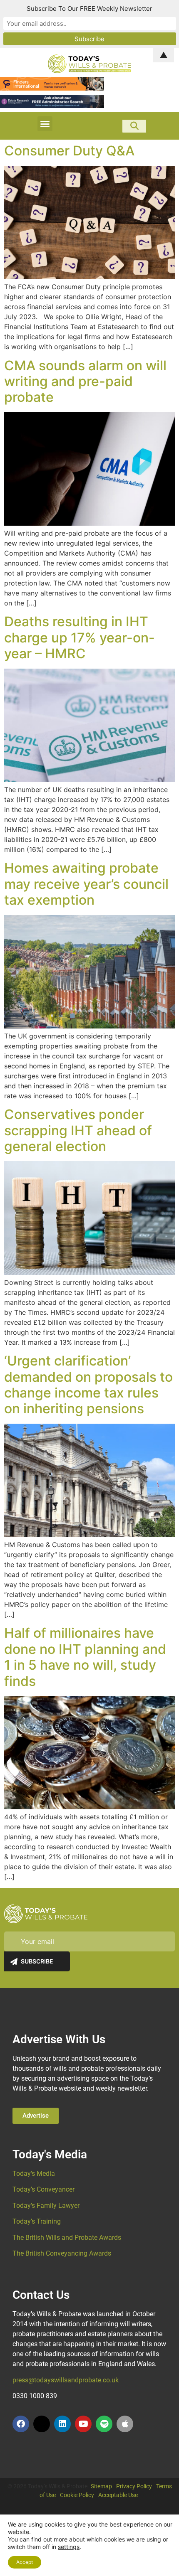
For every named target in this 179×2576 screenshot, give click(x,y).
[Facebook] (21, 2424)
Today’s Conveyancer (44, 2189)
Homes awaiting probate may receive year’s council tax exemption (86, 884)
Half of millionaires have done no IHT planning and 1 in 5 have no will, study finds (85, 1657)
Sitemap (101, 2486)
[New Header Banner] (52, 106)
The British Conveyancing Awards (62, 2253)
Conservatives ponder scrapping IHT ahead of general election (78, 1130)
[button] (45, 124)
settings (69, 2547)
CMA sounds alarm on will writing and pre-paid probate (85, 381)
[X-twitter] (42, 2424)
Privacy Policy (134, 2486)
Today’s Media (34, 2174)
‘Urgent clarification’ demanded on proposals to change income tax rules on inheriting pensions (88, 1385)
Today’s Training (37, 2221)
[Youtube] (83, 2424)
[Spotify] (104, 2424)
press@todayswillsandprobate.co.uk (66, 2380)
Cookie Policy (77, 2495)
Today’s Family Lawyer (46, 2206)
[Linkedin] (62, 2424)
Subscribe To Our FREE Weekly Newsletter (89, 9)
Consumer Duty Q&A (69, 151)
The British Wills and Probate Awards (67, 2238)
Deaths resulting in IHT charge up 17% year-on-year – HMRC (80, 637)
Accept (25, 2562)
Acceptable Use (118, 2495)
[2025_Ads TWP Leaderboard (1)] (52, 88)
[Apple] (125, 2424)
